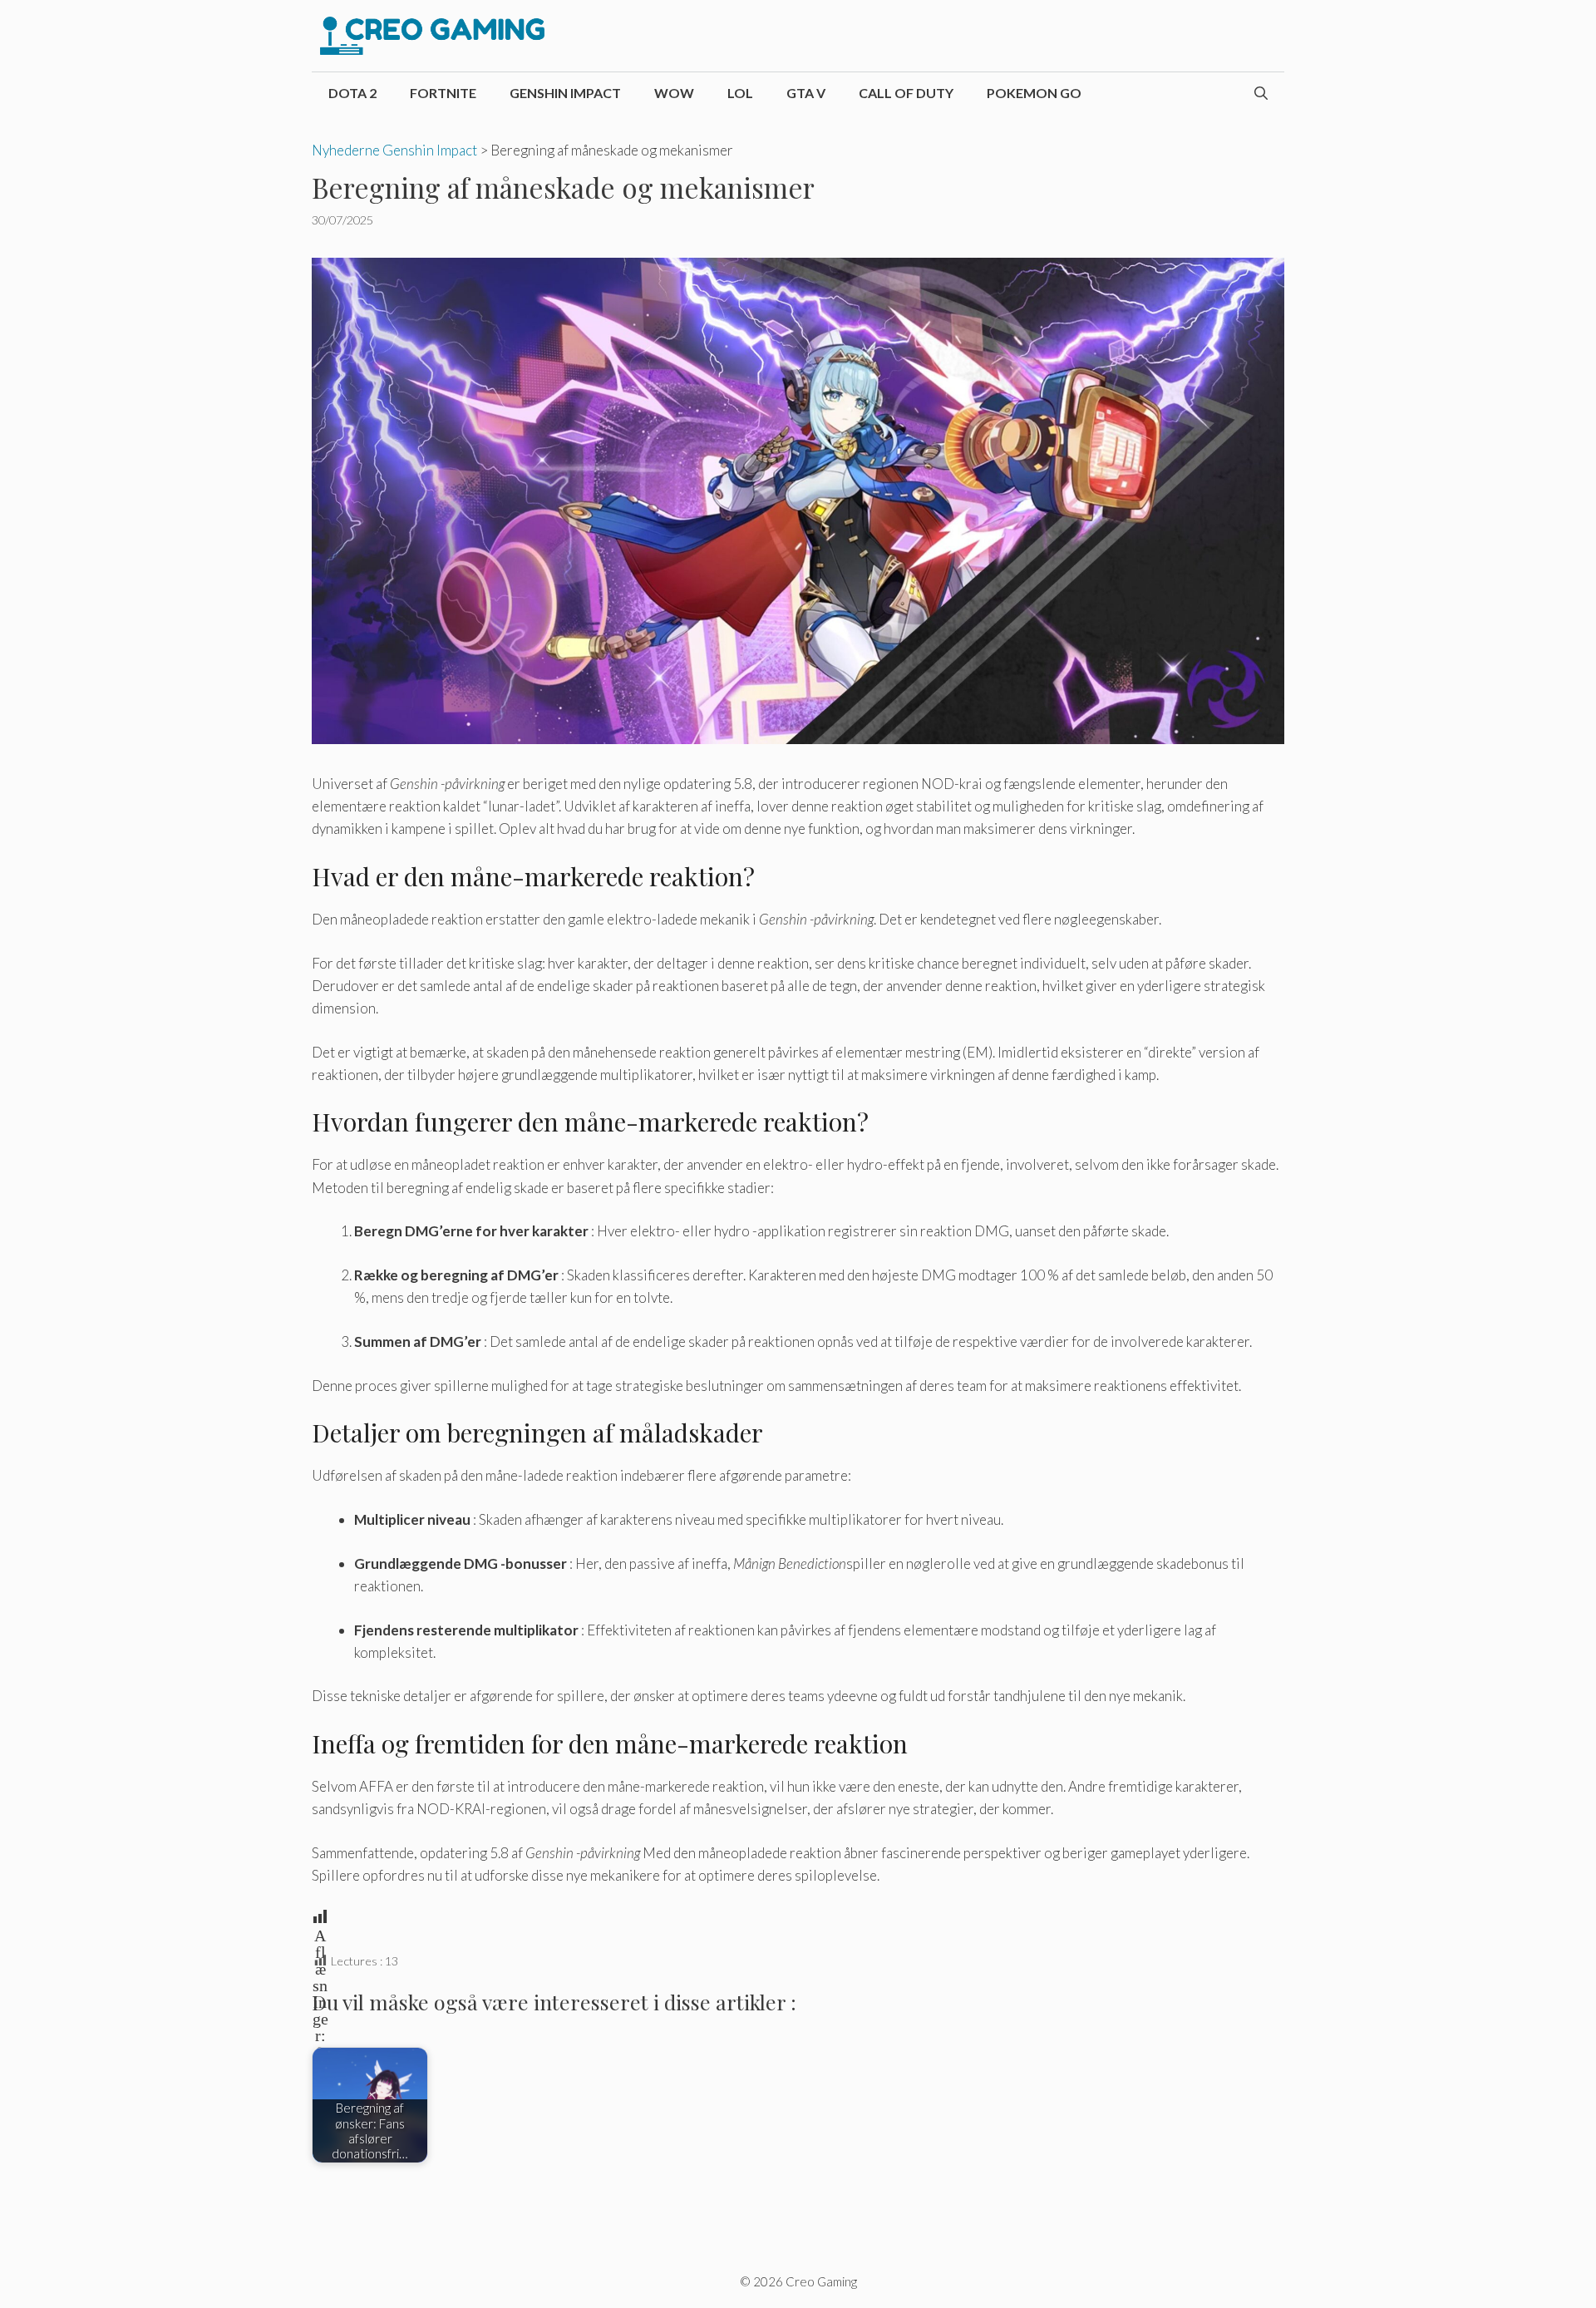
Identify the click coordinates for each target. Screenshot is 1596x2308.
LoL (740, 93)
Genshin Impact (565, 93)
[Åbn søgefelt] (1261, 93)
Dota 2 (352, 93)
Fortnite (443, 93)
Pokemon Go (1034, 93)
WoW (674, 93)
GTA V (806, 93)
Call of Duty (906, 93)
